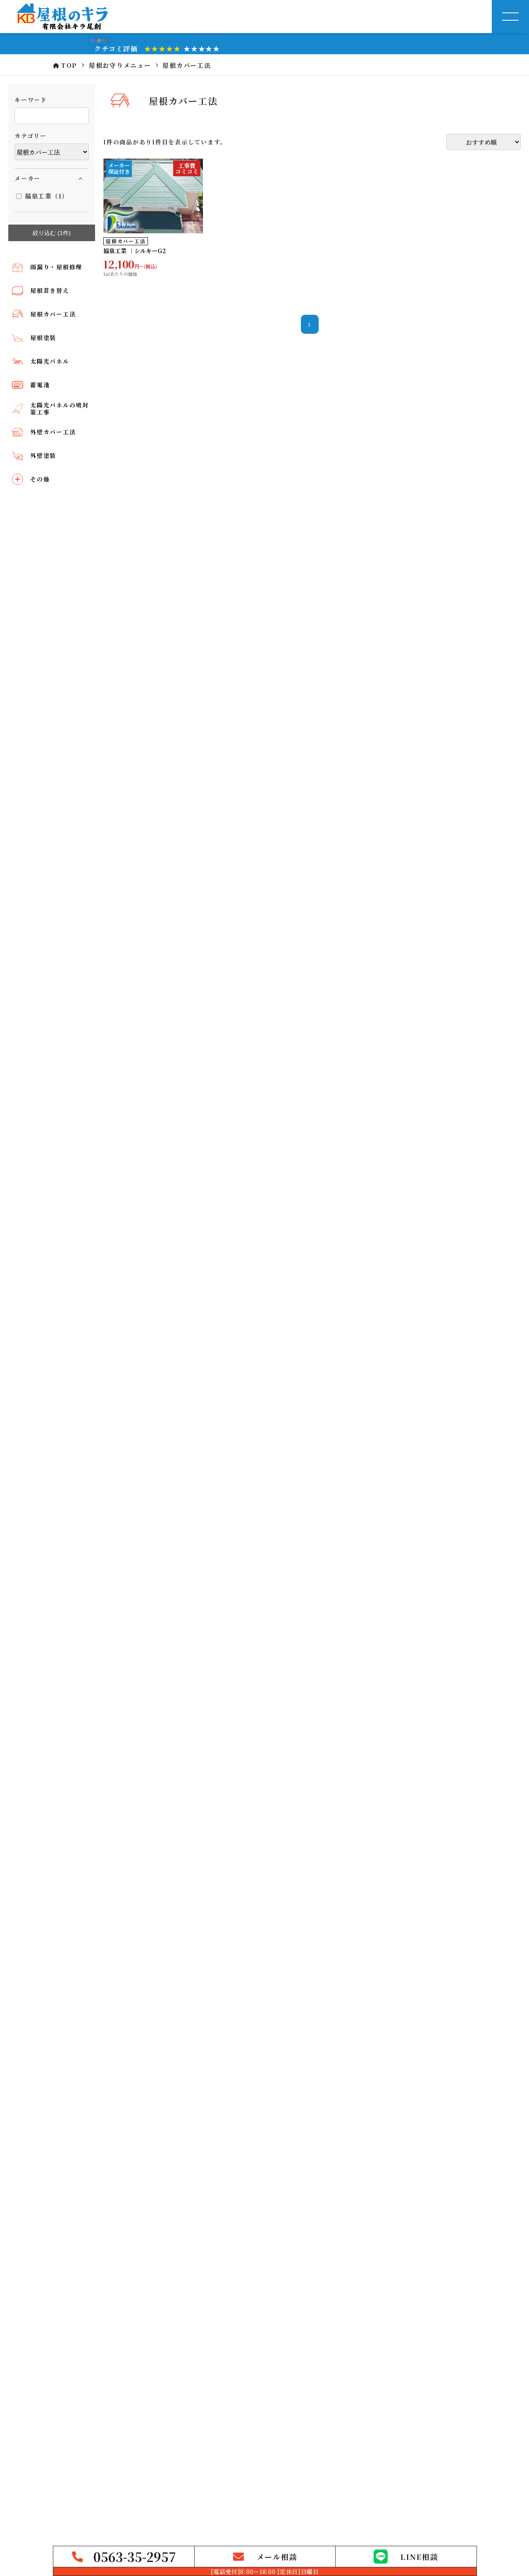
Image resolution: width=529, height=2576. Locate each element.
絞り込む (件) (52, 233)
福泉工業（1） (46, 196)
